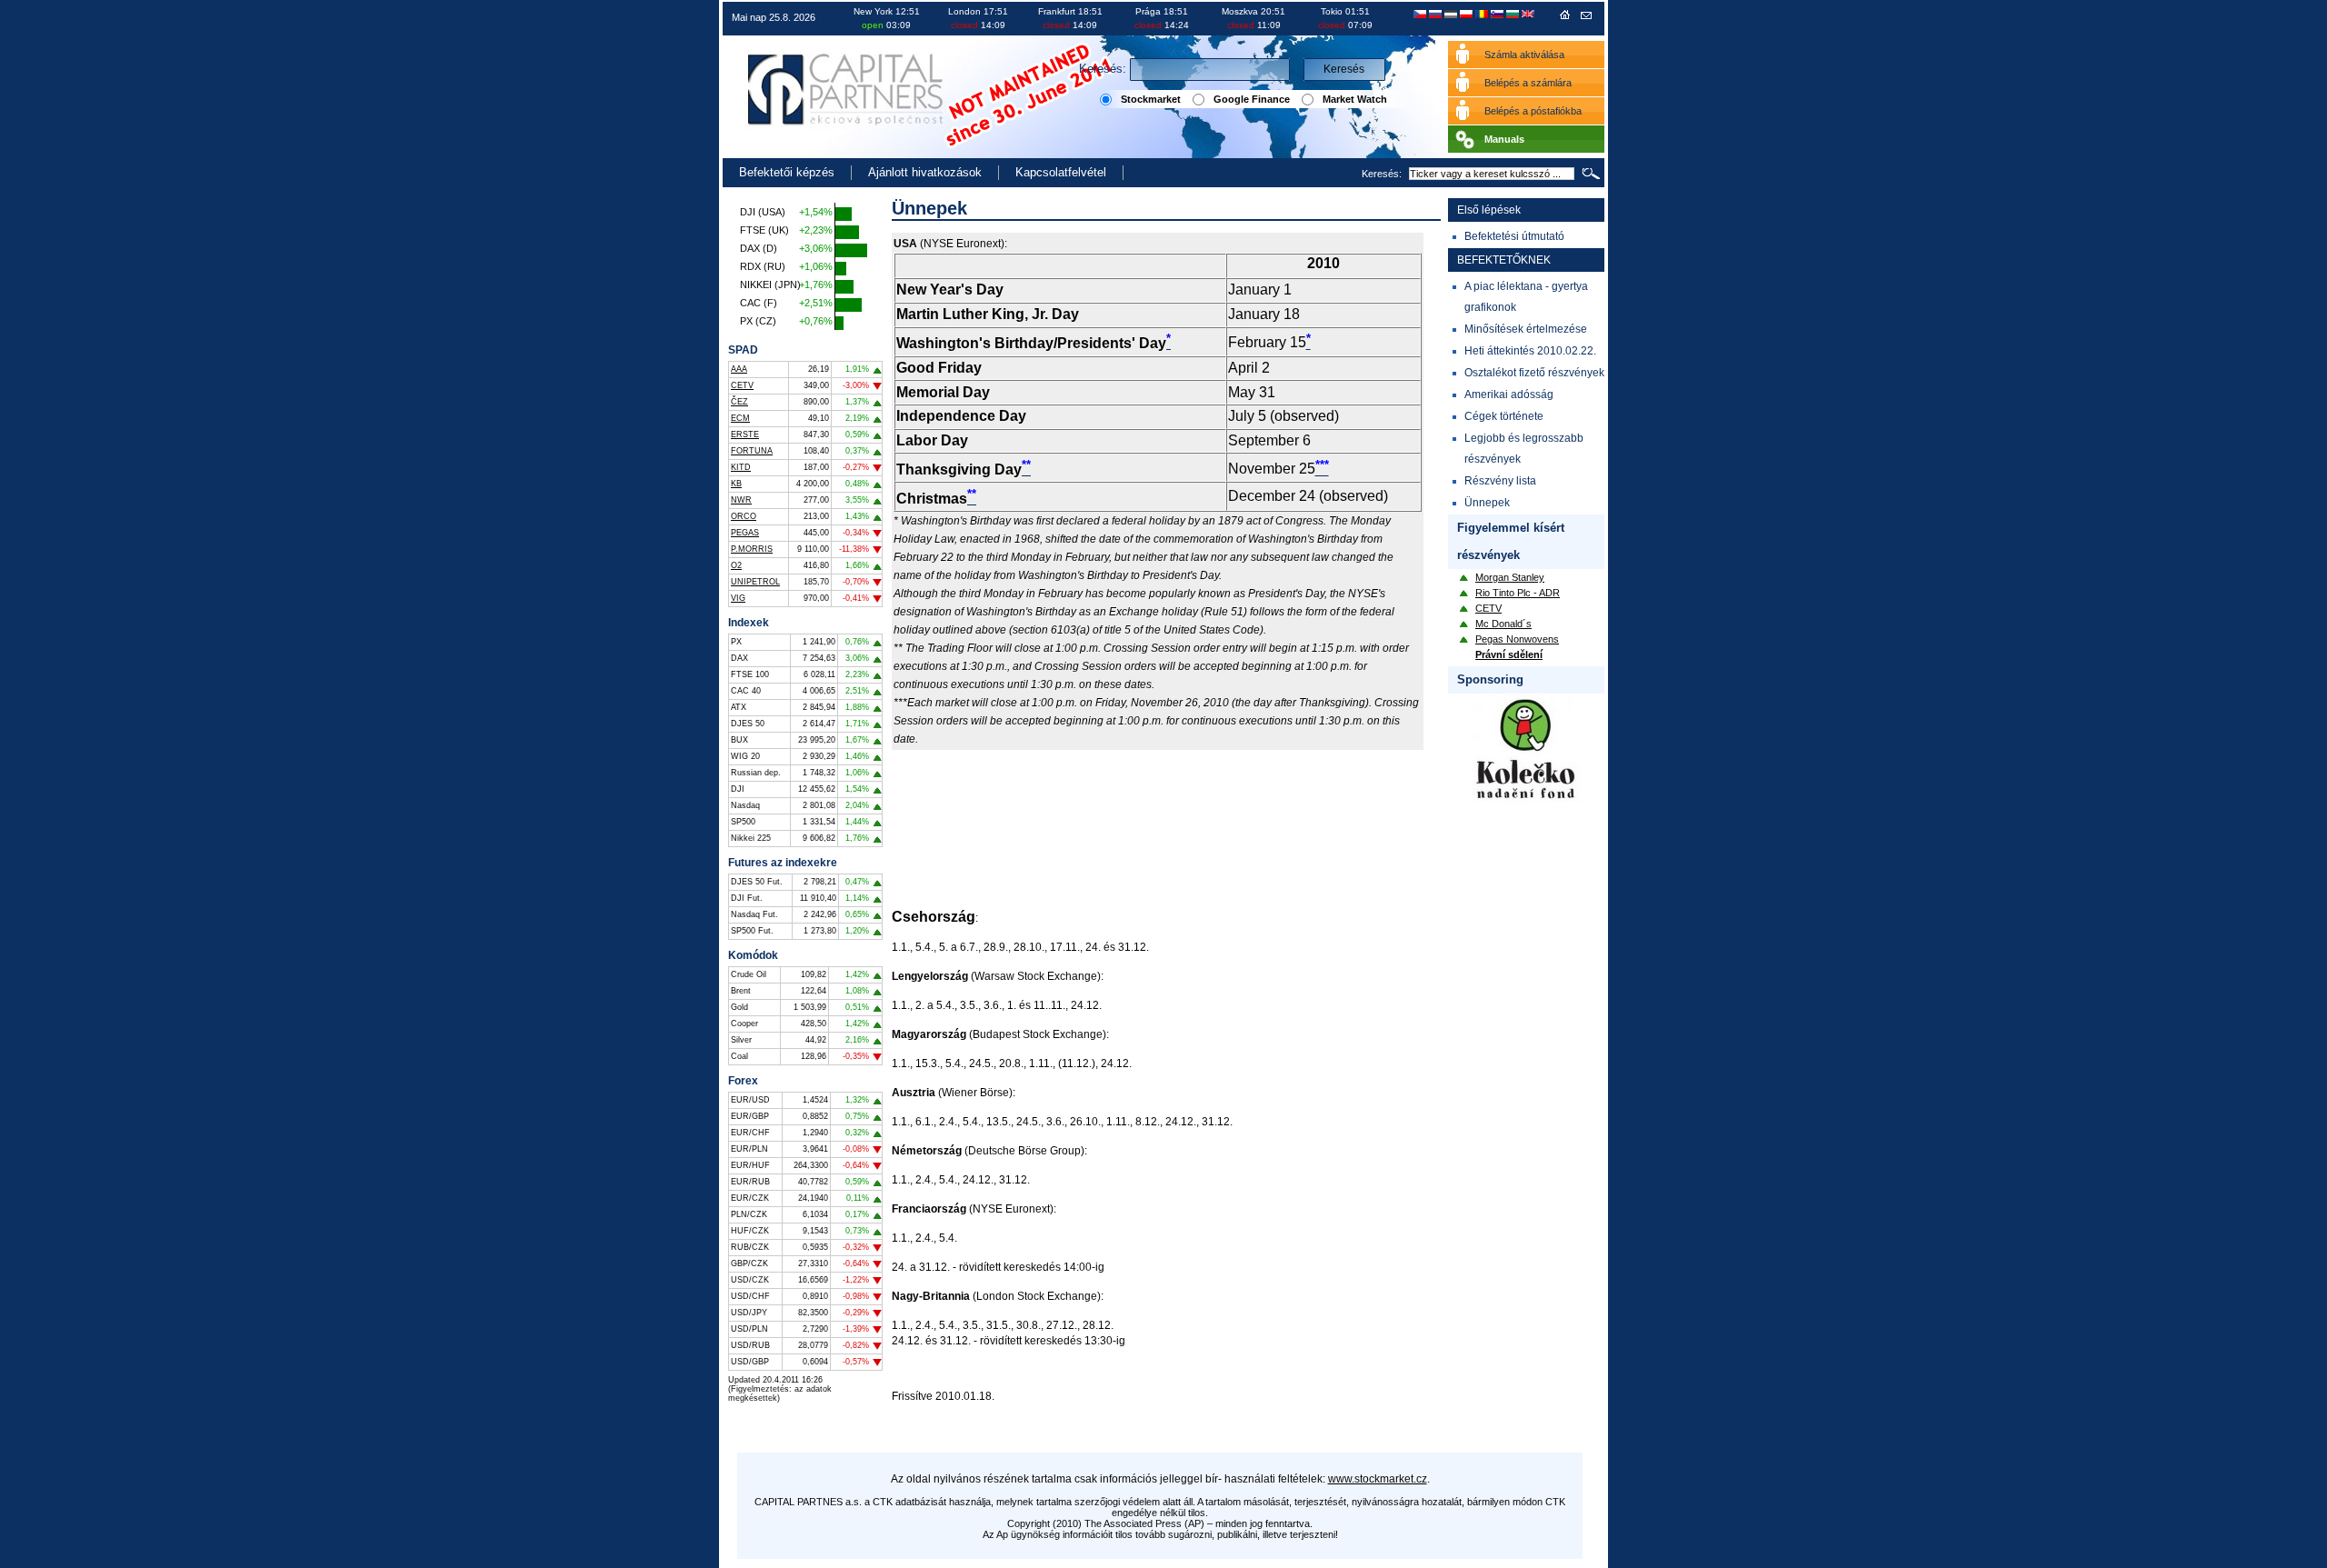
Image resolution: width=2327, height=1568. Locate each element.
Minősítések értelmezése (1526, 329)
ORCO (744, 516)
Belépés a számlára (1528, 83)
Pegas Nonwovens (1517, 639)
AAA (739, 369)
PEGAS (745, 533)
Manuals (1504, 139)
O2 (736, 565)
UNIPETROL (755, 582)
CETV (742, 385)
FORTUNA (752, 451)
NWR (741, 500)
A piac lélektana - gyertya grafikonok (1526, 297)
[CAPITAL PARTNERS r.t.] (1565, 18)
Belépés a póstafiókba (1533, 111)
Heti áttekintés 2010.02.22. (1530, 351)
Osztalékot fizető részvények (1534, 373)
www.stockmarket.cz (1378, 1479)
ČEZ (739, 402)
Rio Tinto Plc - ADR (1518, 593)
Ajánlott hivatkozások (925, 172)
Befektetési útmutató (1514, 236)
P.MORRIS (752, 549)
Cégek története (1504, 416)
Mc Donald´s (1503, 624)
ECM (740, 418)
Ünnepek (1487, 503)
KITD (741, 467)
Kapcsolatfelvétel (1061, 172)
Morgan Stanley (1510, 577)
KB (736, 484)
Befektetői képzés (787, 172)
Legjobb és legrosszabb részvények (1524, 449)
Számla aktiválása (1524, 55)
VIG (738, 598)
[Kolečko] (1526, 803)
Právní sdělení (1509, 654)
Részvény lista (1500, 481)
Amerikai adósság (1509, 394)
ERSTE (745, 434)
